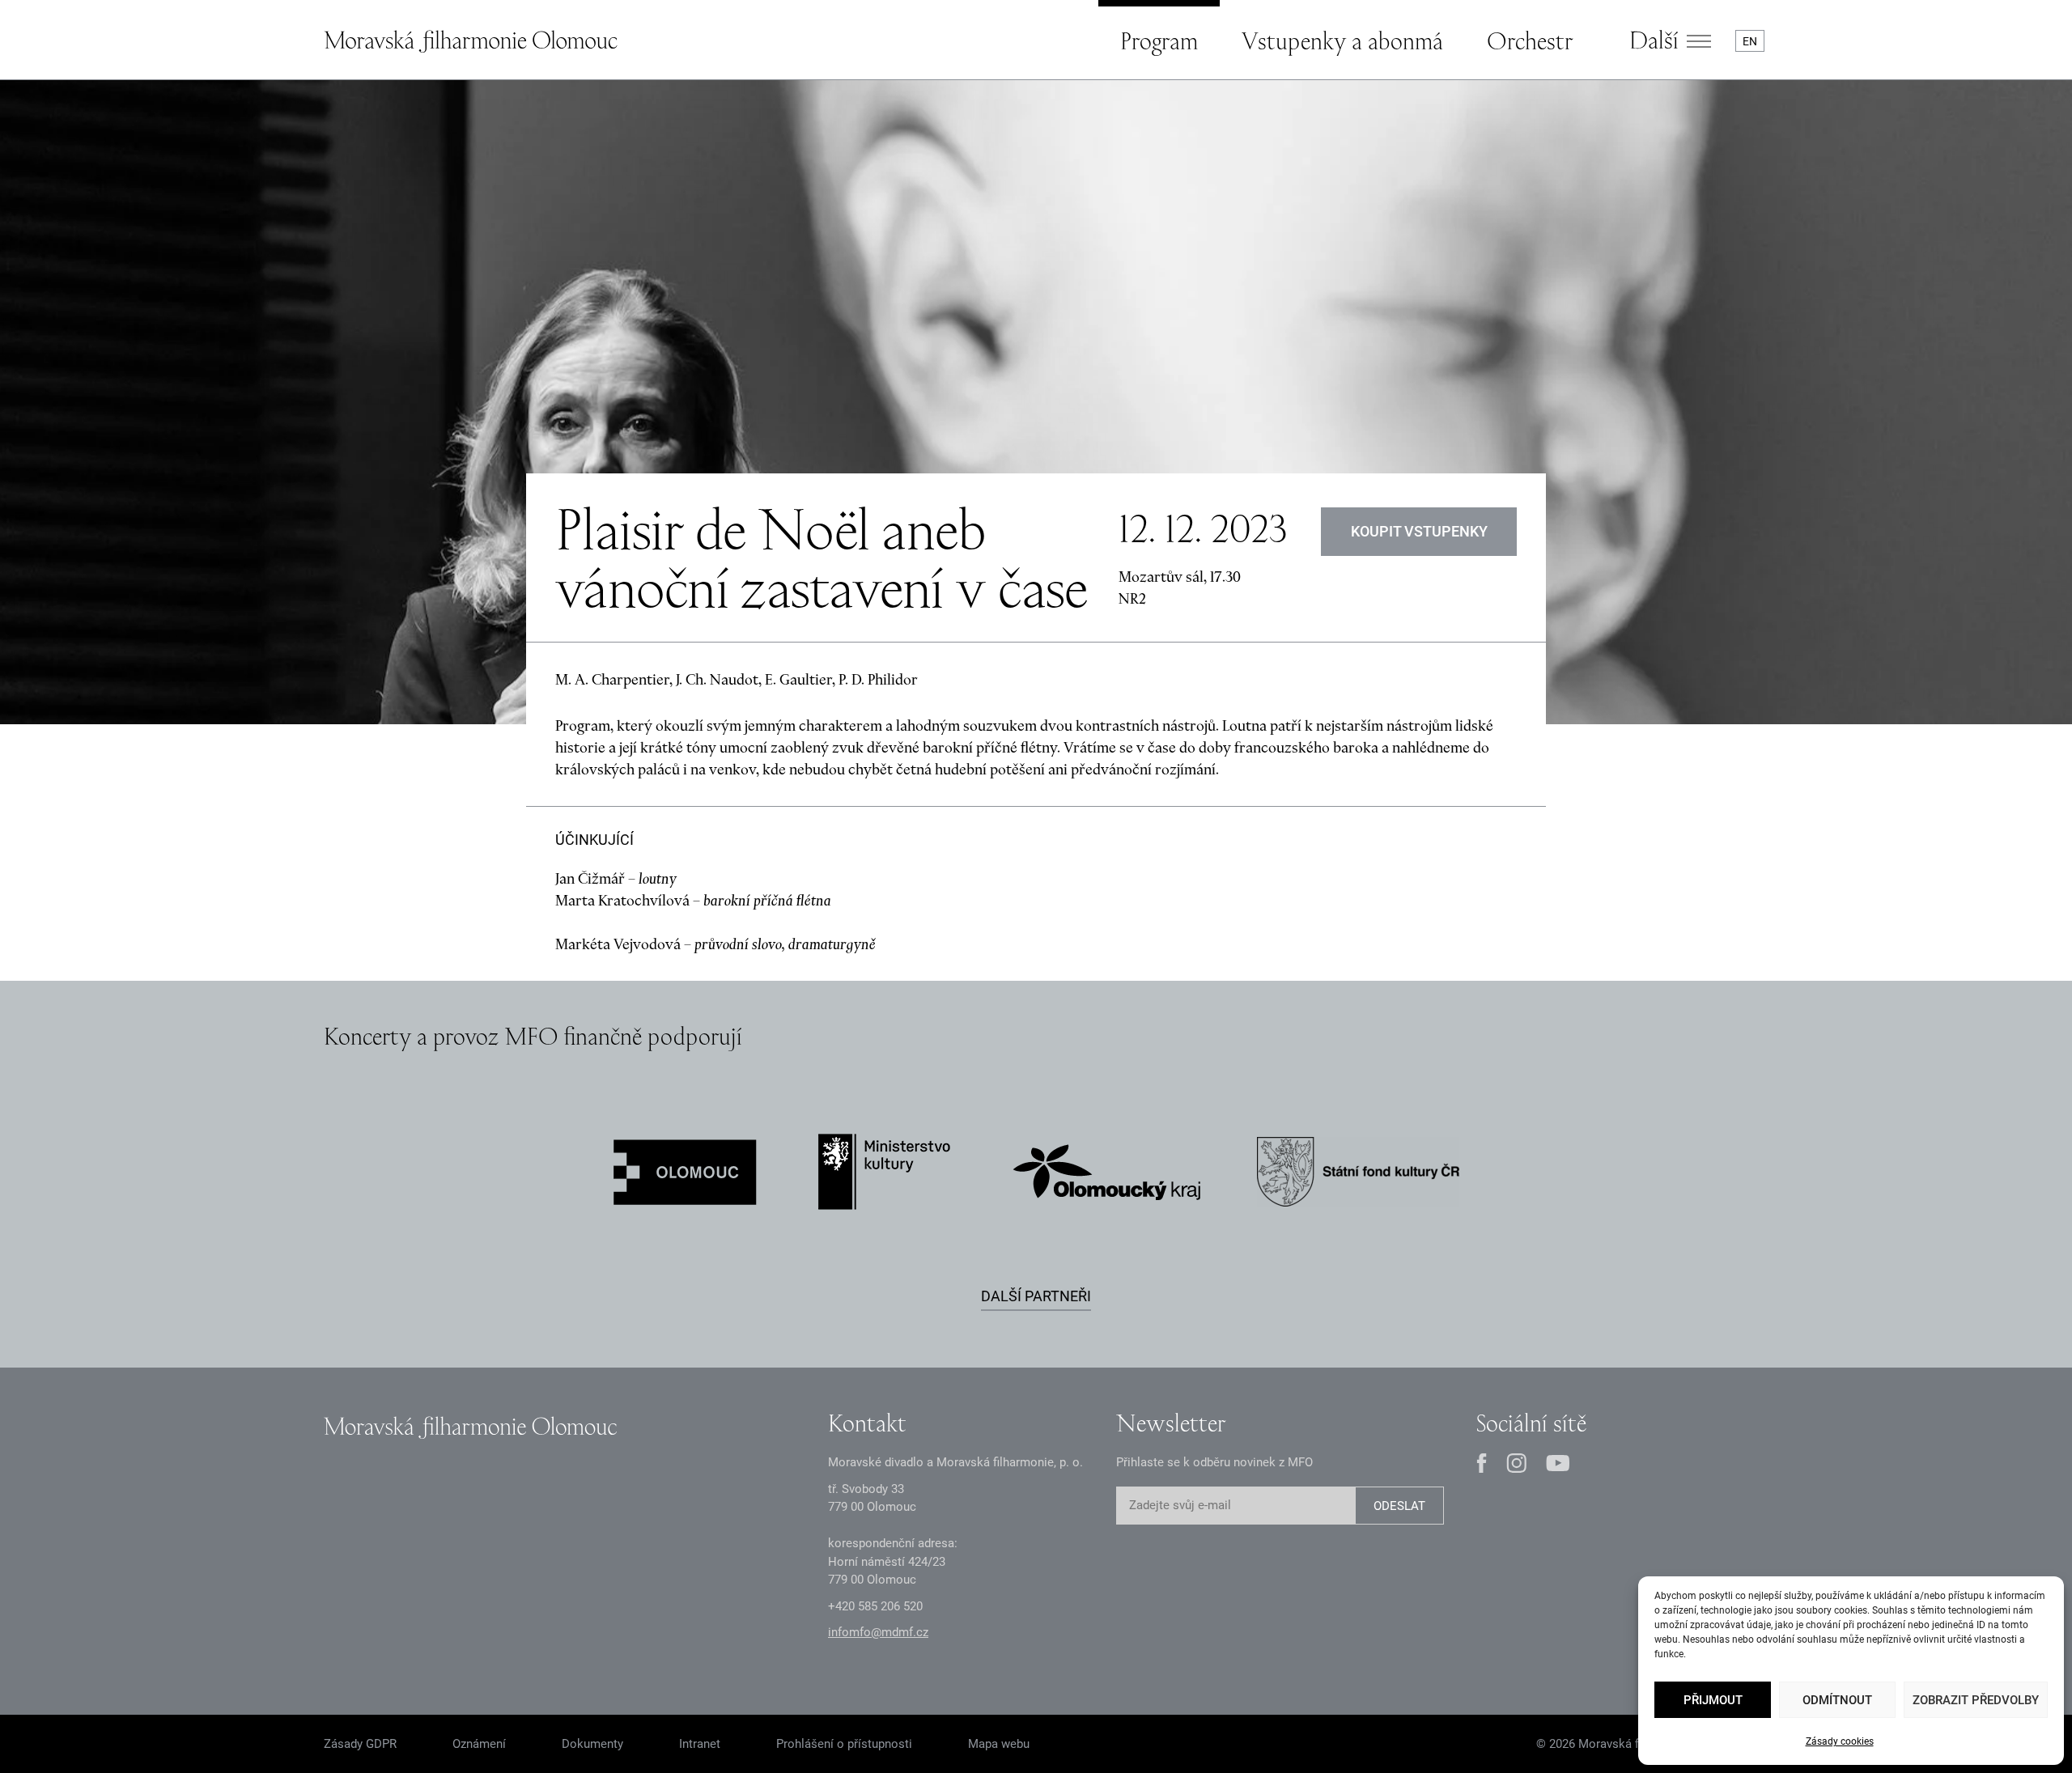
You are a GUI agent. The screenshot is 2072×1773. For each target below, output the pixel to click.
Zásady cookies (1840, 1741)
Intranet (700, 1744)
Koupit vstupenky (1419, 531)
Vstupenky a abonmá (1342, 40)
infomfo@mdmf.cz (878, 1632)
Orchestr (1530, 40)
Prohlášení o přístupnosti (844, 1744)
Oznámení (479, 1744)
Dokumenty (592, 1744)
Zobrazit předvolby (1976, 1700)
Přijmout (1713, 1700)
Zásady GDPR (360, 1744)
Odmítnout (1837, 1700)
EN (1750, 41)
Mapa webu (999, 1744)
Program (1159, 40)
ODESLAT (1399, 1506)
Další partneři (1036, 1296)
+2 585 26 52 (875, 1606)
